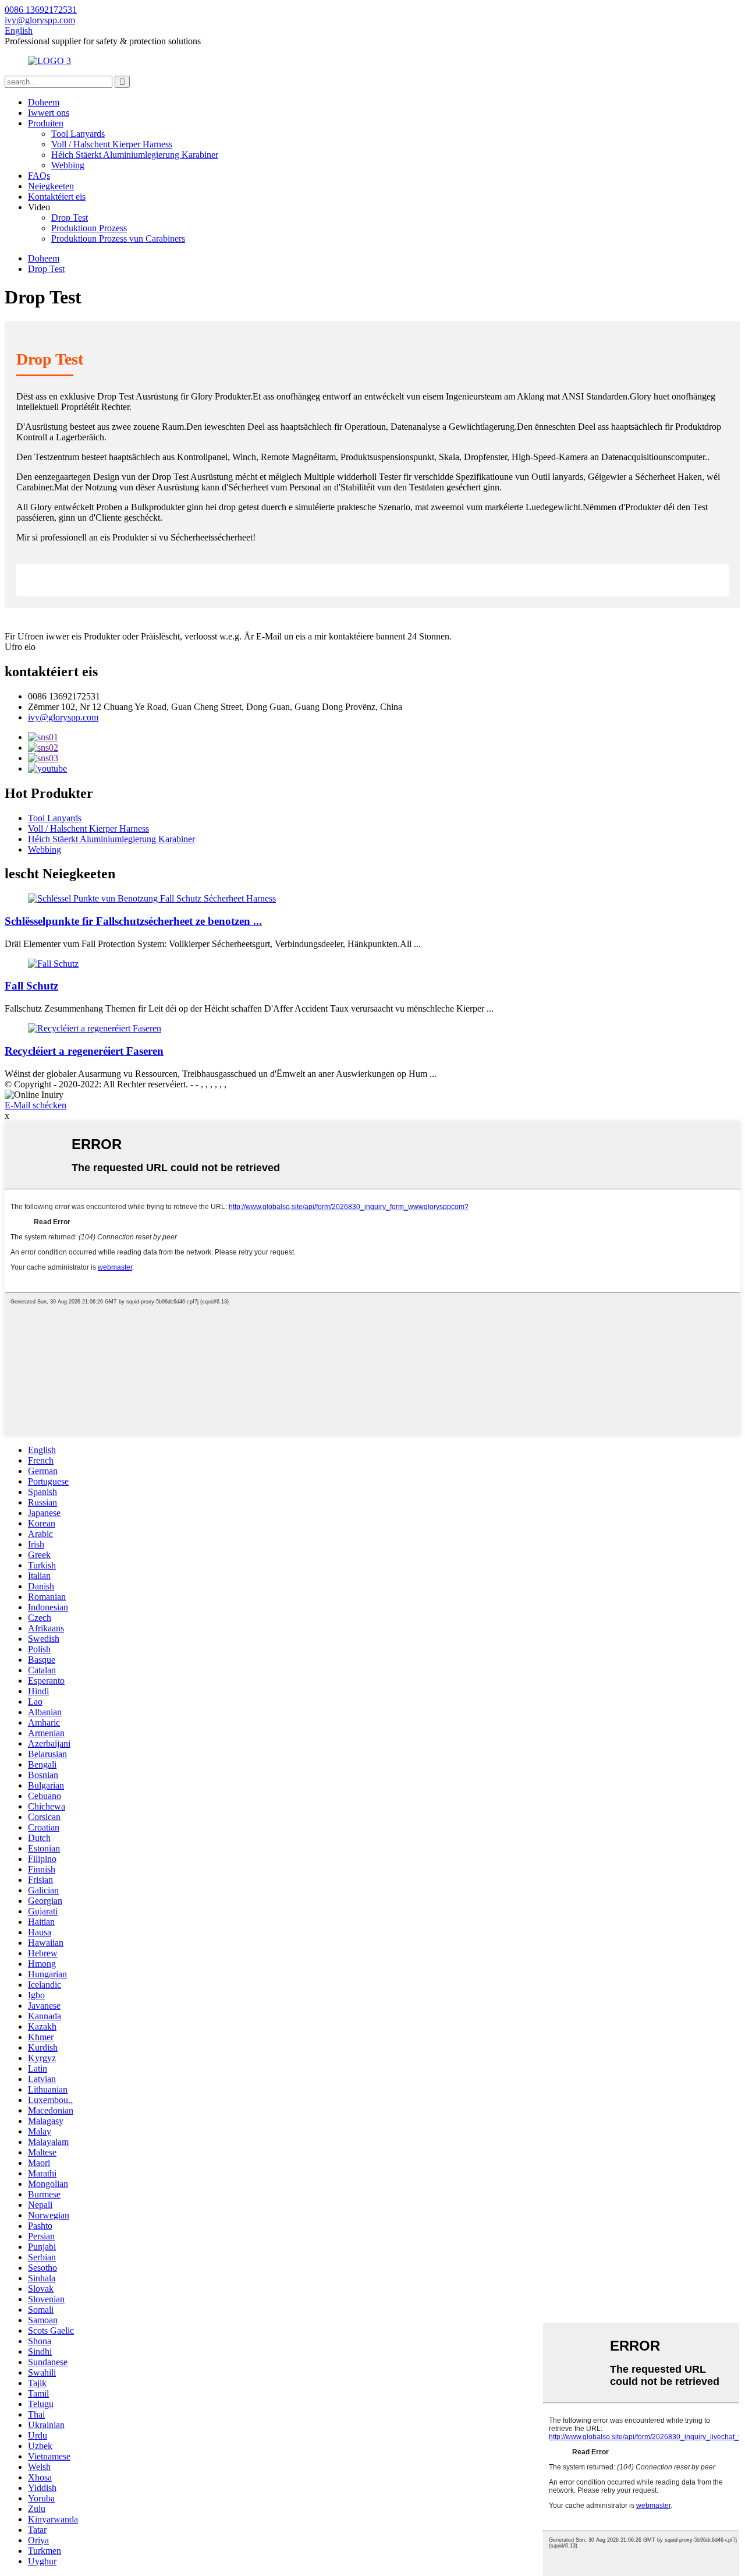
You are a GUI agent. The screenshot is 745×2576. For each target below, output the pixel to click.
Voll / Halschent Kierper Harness (112, 144)
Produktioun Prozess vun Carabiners (118, 238)
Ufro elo (20, 647)
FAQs (39, 176)
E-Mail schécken (36, 1105)
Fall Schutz (31, 986)
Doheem (44, 102)
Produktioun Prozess (89, 228)
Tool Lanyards (78, 134)
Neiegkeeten (51, 186)
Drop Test (70, 218)
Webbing (68, 165)
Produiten (46, 123)
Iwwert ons (49, 113)
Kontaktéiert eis (57, 197)
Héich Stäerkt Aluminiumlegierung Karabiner (135, 155)
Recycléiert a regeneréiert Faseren (84, 1051)
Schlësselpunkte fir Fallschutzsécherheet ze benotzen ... (133, 921)
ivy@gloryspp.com (63, 717)
